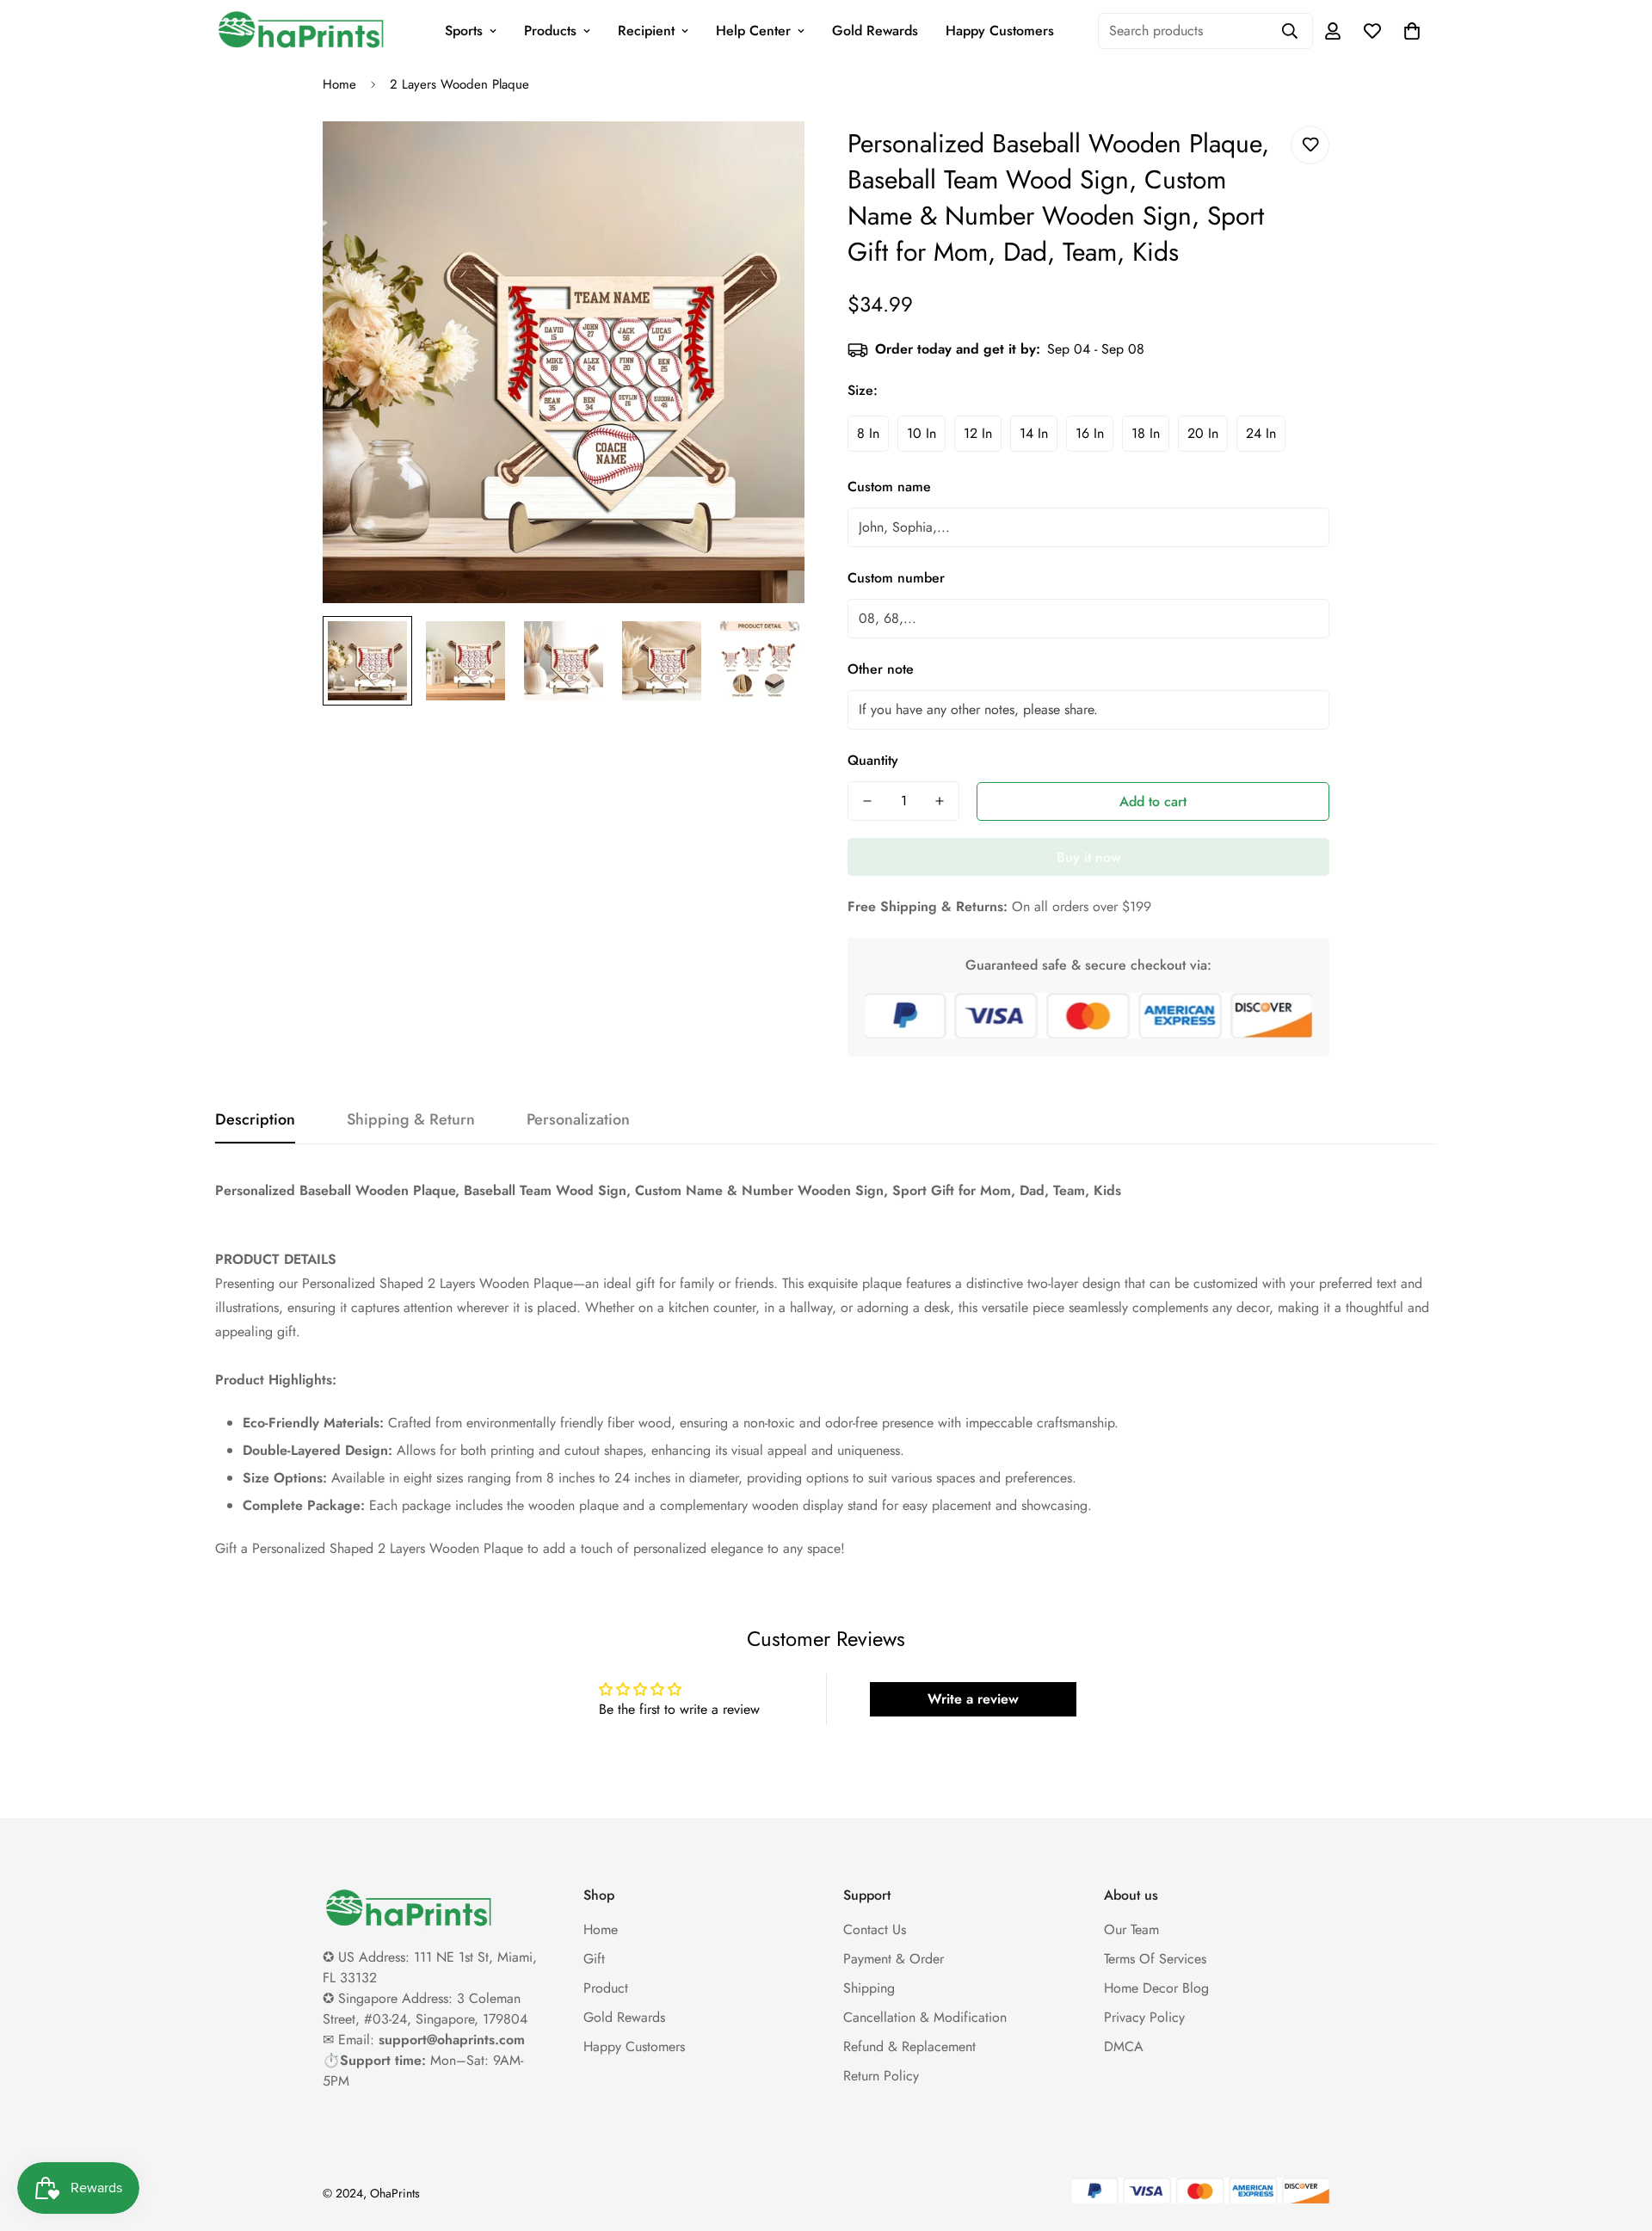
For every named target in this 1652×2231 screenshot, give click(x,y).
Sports (464, 31)
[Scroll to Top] (1618, 2137)
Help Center (753, 31)
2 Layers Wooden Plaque (459, 84)
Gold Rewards (875, 31)
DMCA (1124, 2046)
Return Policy (881, 2076)
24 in (1261, 433)
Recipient (646, 31)
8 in (868, 433)
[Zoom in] (768, 158)
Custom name (889, 487)
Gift (594, 1959)
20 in (1203, 433)
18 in (1146, 433)
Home (339, 84)
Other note (881, 669)
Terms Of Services (1155, 1959)
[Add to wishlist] (1310, 145)
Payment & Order (894, 1959)
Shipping (869, 1988)
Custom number (896, 578)
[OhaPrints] (301, 31)
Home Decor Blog (1156, 1988)
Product (606, 1988)
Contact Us (875, 1929)
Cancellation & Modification (925, 2017)
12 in (978, 433)
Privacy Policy (1144, 2017)
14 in (1034, 433)
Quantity (873, 760)
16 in (1090, 433)
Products (550, 31)
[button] (1412, 31)
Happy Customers (1000, 31)
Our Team (1131, 1929)
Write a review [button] (973, 1699)
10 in (922, 433)
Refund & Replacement (909, 2046)
